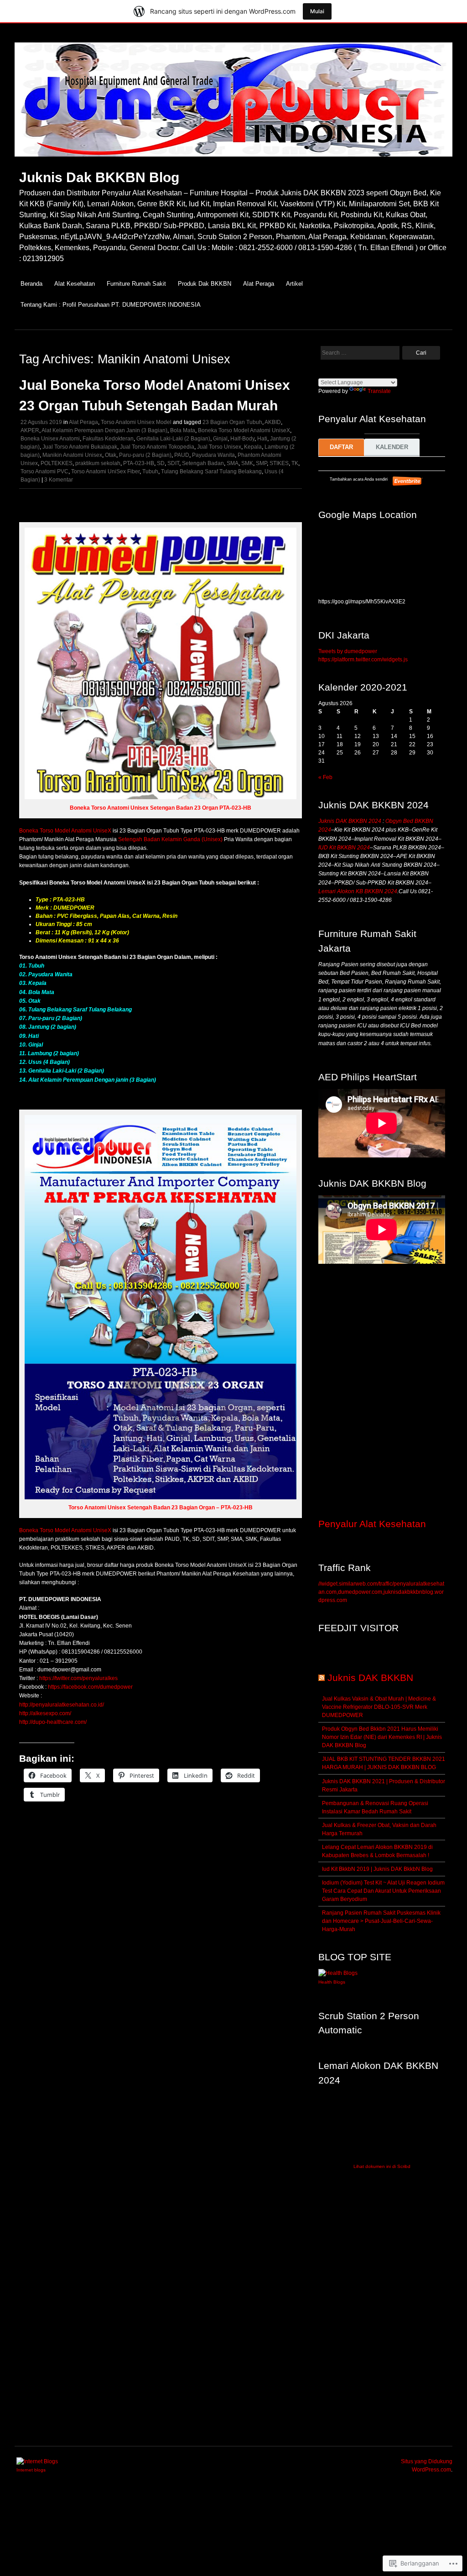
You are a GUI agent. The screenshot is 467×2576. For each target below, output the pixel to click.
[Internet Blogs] (37, 2461)
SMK (247, 463)
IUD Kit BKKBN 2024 (344, 848)
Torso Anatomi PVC (44, 471)
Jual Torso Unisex (219, 447)
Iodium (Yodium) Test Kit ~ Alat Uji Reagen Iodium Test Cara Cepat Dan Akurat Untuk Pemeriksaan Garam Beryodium (383, 1891)
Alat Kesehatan (75, 284)
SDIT (173, 463)
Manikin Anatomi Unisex (72, 455)
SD (161, 463)
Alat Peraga (259, 284)
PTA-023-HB (139, 463)
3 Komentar (59, 480)
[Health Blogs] (338, 1973)
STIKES (279, 463)
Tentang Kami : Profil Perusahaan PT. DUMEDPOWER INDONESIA (111, 305)
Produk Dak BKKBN (205, 284)
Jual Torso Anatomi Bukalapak (80, 447)
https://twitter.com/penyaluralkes (78, 1678)
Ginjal (220, 439)
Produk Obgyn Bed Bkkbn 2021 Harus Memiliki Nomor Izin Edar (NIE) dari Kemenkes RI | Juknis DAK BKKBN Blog (382, 1737)
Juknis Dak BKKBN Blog (99, 177)
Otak (111, 455)
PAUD (182, 455)
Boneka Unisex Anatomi (50, 439)
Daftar (341, 447)
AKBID (273, 422)
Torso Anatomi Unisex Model (136, 422)
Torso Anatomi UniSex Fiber (105, 471)
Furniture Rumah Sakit (136, 284)
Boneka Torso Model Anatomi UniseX (244, 430)
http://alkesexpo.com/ (45, 1713)
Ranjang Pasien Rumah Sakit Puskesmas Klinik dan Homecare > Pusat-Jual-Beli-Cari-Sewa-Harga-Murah (381, 1921)
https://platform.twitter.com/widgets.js (363, 660)
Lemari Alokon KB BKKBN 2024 (358, 891)
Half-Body (242, 439)
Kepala (253, 447)
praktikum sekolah (98, 463)
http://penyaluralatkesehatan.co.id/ (62, 1705)
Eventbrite (408, 481)
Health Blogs (332, 1982)
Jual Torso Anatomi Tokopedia (157, 447)
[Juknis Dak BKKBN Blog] (233, 161)
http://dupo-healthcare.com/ (53, 1722)
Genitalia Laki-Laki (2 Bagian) (173, 439)
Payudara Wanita (213, 455)
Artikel (294, 284)
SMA (233, 463)
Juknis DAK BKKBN (370, 1678)
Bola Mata (183, 430)
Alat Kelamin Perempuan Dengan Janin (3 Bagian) (104, 430)
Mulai (317, 11)
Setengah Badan (203, 463)
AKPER (30, 430)
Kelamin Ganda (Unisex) (192, 839)
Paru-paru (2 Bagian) (145, 455)
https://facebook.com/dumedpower (90, 1687)
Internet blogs (31, 2470)
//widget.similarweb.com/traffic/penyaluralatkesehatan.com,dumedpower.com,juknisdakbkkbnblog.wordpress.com (381, 1592)
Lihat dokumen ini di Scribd (382, 2166)
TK (295, 463)
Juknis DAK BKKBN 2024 (350, 821)
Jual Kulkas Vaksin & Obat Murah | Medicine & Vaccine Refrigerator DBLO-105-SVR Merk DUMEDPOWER (379, 1707)
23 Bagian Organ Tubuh (232, 422)
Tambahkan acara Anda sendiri (354, 479)
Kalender (392, 447)
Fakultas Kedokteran (108, 439)
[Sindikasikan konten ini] (322, 1678)
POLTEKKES (57, 463)
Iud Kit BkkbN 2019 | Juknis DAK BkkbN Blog (377, 1869)
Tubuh (150, 471)
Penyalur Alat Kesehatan (372, 1524)
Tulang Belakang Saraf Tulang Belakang (211, 471)
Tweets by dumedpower (348, 651)
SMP (261, 463)
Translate (379, 391)
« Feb (325, 777)
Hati (262, 439)
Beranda (31, 284)
